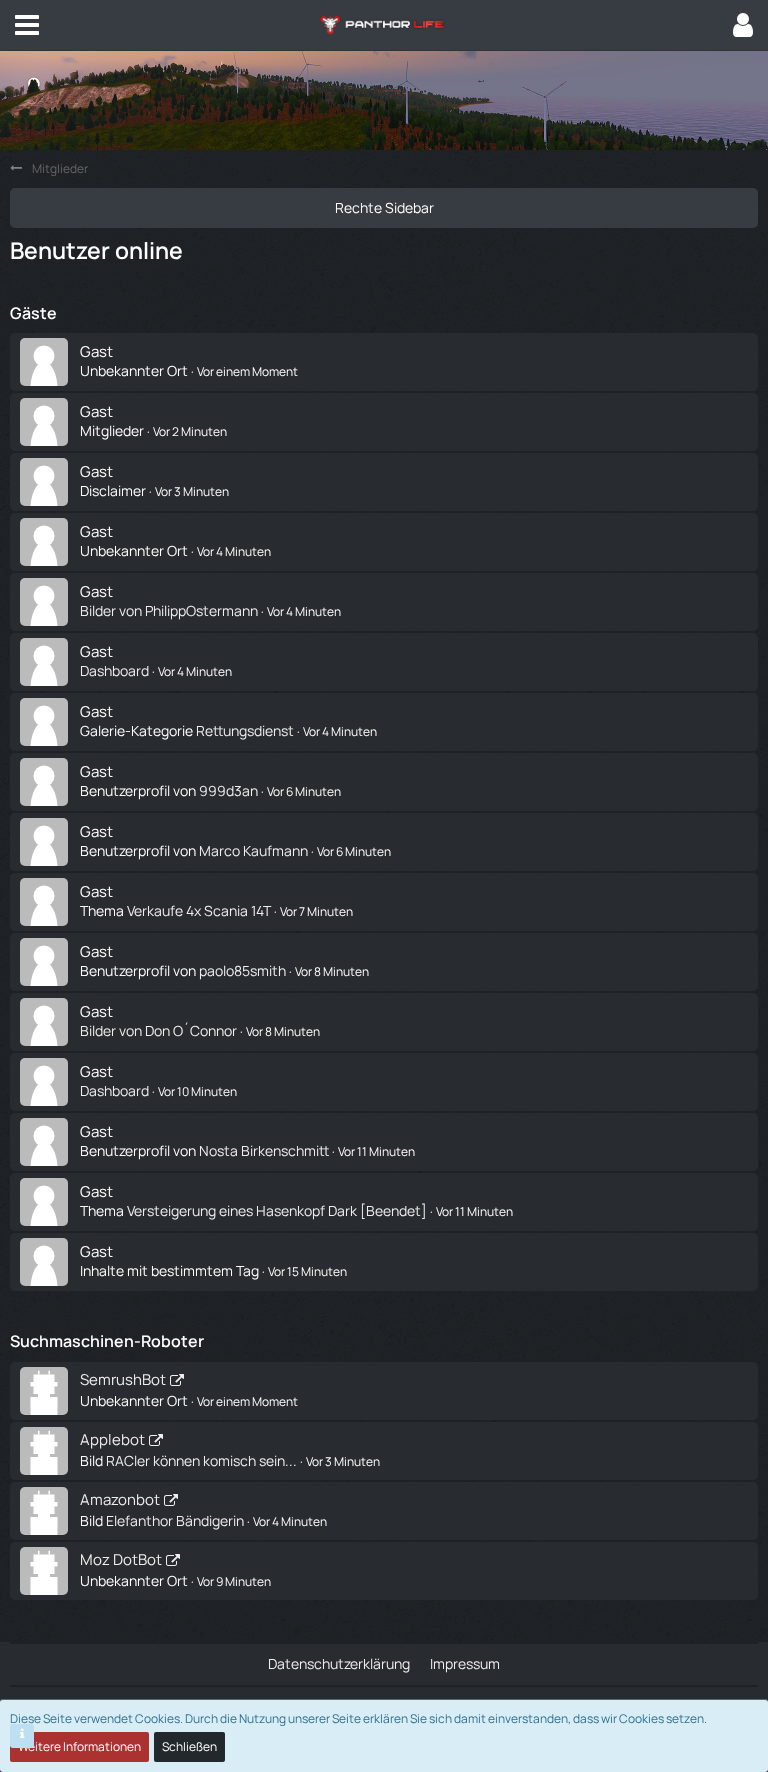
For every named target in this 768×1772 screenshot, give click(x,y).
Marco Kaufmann (253, 850)
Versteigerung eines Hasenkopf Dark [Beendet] (277, 1210)
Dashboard (114, 670)
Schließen (189, 1746)
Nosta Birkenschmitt (264, 1150)
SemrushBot (123, 1379)
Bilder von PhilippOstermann (169, 610)
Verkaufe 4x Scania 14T (199, 910)
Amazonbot (120, 1499)
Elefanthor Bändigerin (175, 1520)
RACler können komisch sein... (201, 1460)
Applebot (112, 1439)
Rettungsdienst (245, 730)
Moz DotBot (121, 1559)
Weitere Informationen (79, 1746)
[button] (27, 25)
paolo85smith (242, 970)
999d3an (228, 790)
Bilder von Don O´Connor (158, 1030)
